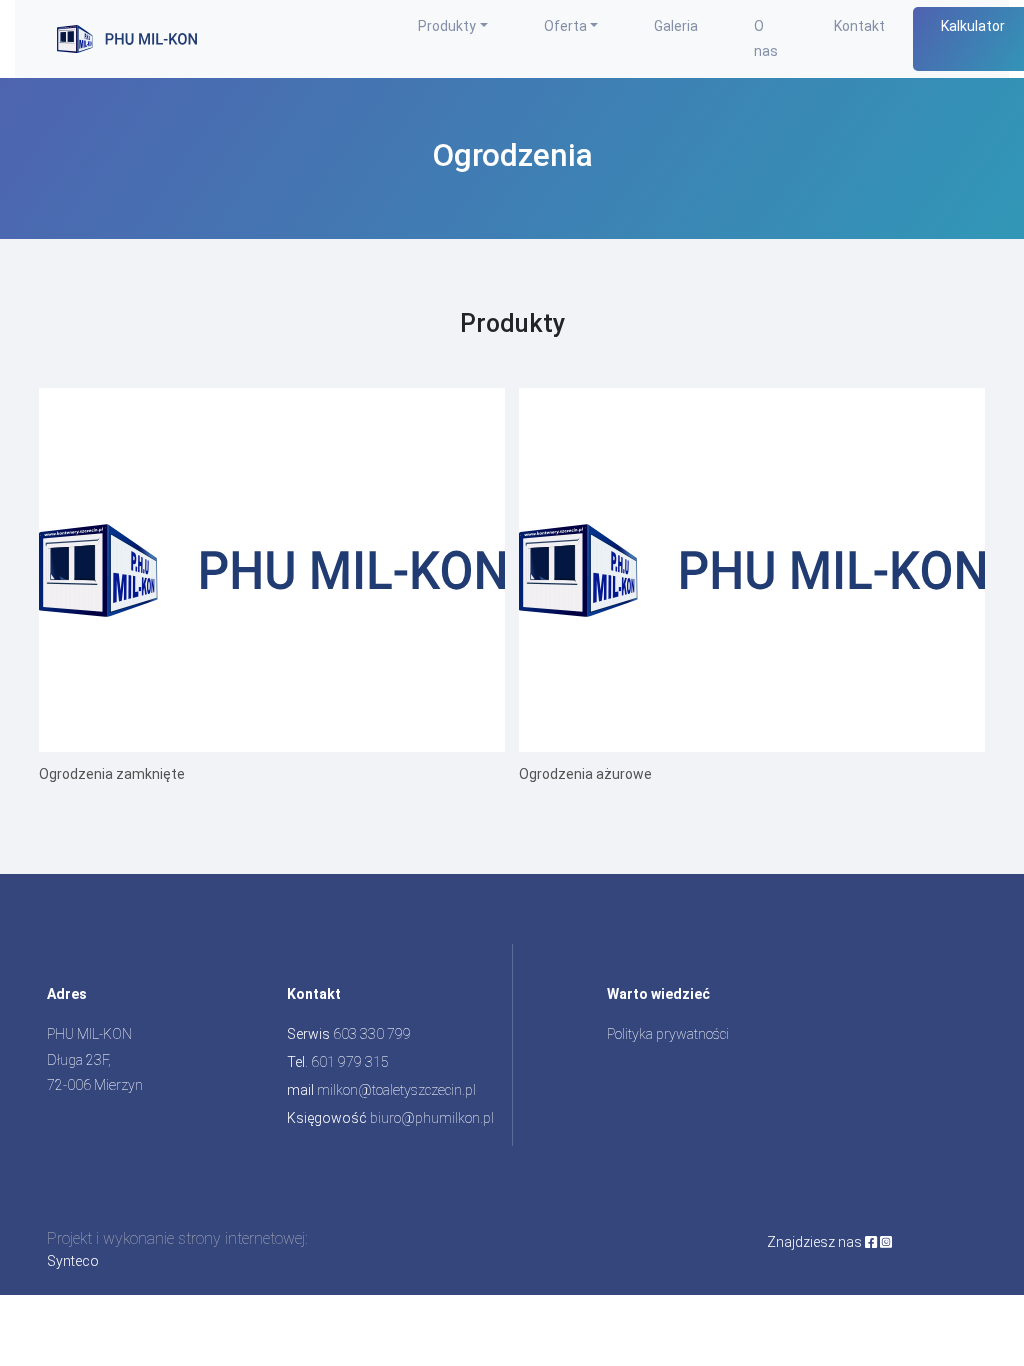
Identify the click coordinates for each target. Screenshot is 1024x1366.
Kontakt (859, 26)
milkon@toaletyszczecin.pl (396, 1090)
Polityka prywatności (668, 1034)
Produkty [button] (447, 26)
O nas (766, 38)
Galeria (676, 26)
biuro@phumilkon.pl (432, 1118)
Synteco (73, 1261)
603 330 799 (372, 1034)
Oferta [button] (565, 26)
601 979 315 (350, 1062)
